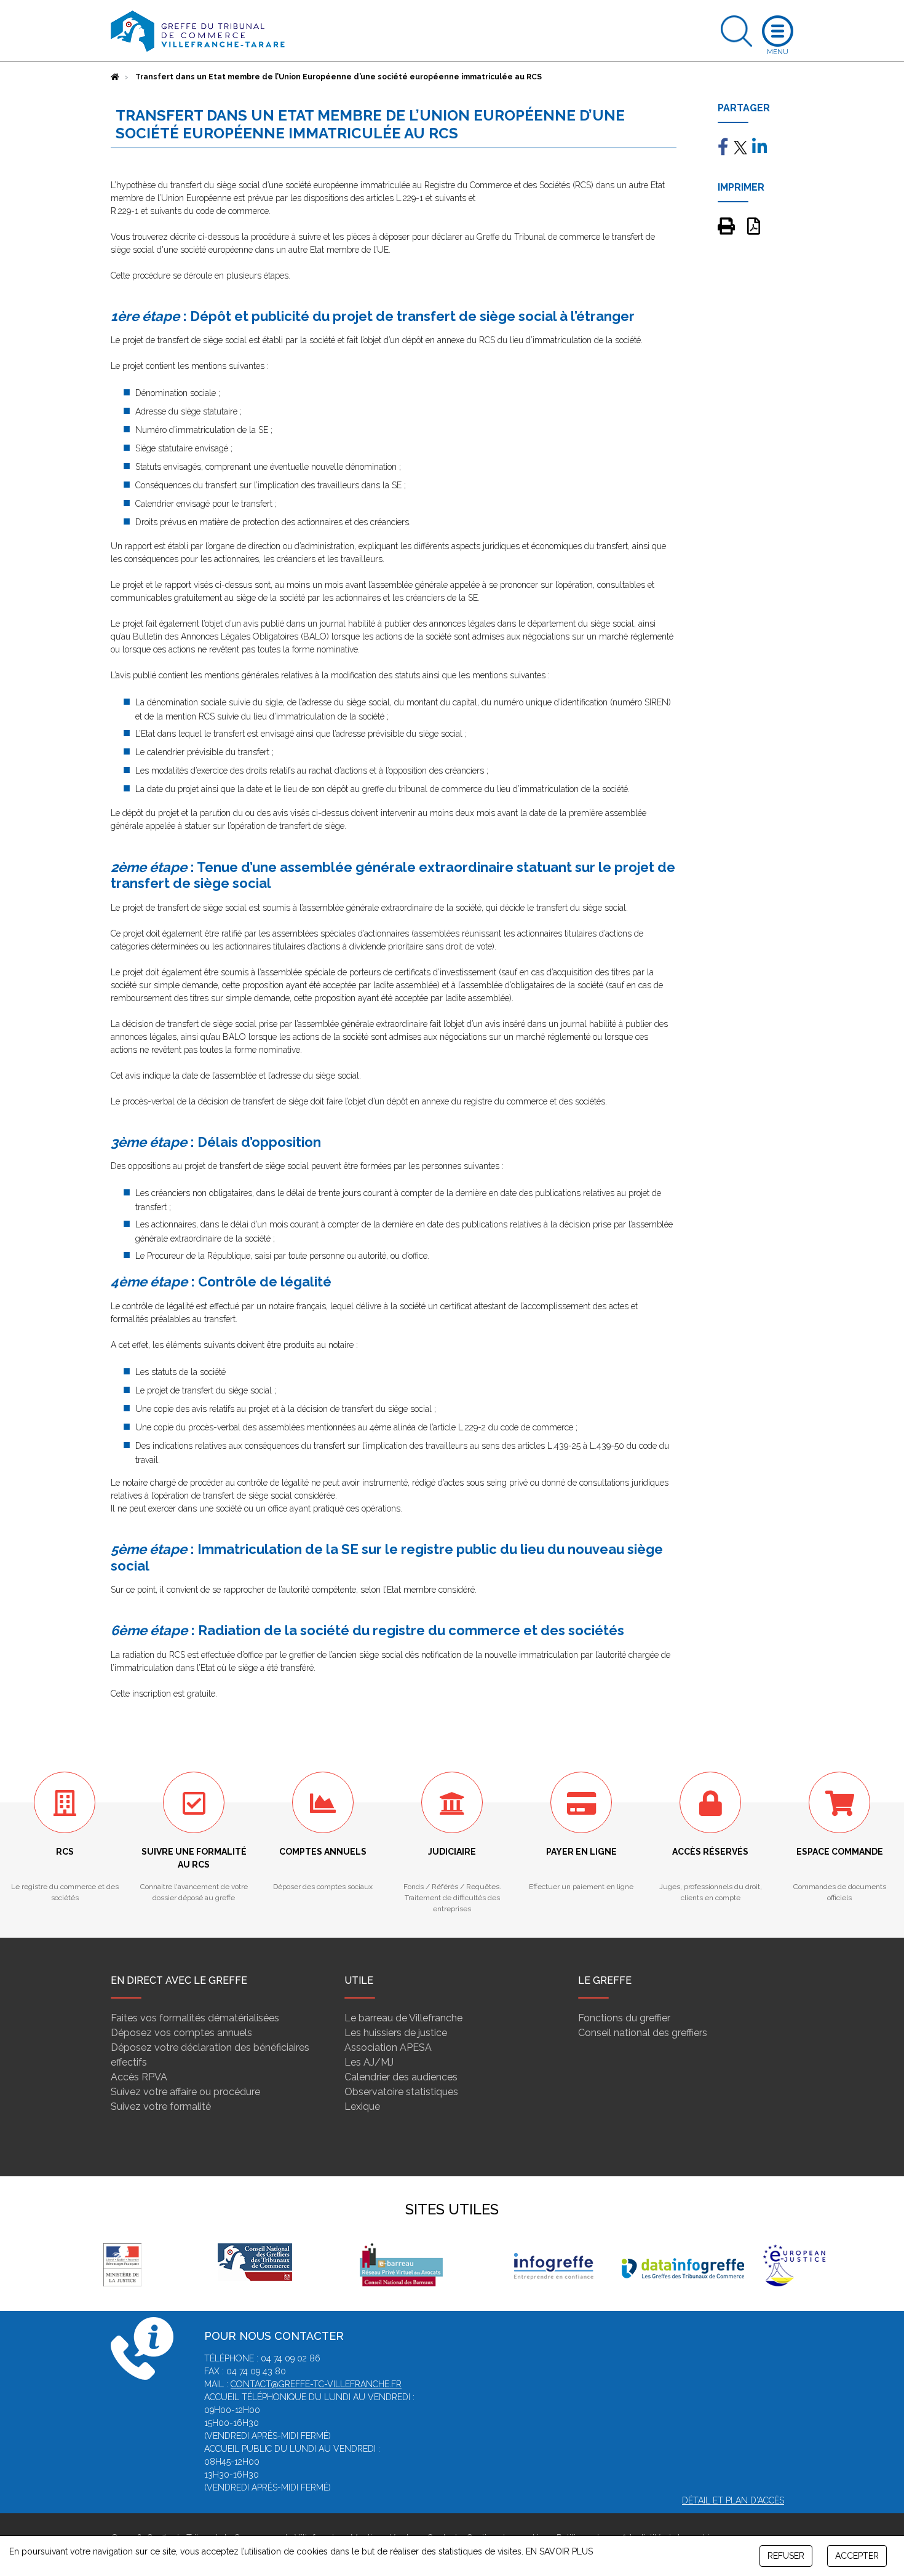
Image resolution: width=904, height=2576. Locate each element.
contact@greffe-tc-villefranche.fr (316, 2384)
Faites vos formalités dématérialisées (195, 2018)
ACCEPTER (857, 2556)
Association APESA (388, 2047)
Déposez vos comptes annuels (181, 2033)
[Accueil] (115, 77)
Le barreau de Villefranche (403, 2018)
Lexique (362, 2106)
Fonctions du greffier (624, 2018)
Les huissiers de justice (396, 2033)
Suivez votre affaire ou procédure (185, 2092)
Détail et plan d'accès (733, 2500)
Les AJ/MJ (369, 2062)
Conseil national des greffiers (643, 2033)
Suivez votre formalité (161, 2106)
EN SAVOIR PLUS (559, 2551)
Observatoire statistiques (401, 2092)
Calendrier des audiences (401, 2077)
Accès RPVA (139, 2077)
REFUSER (786, 2556)
